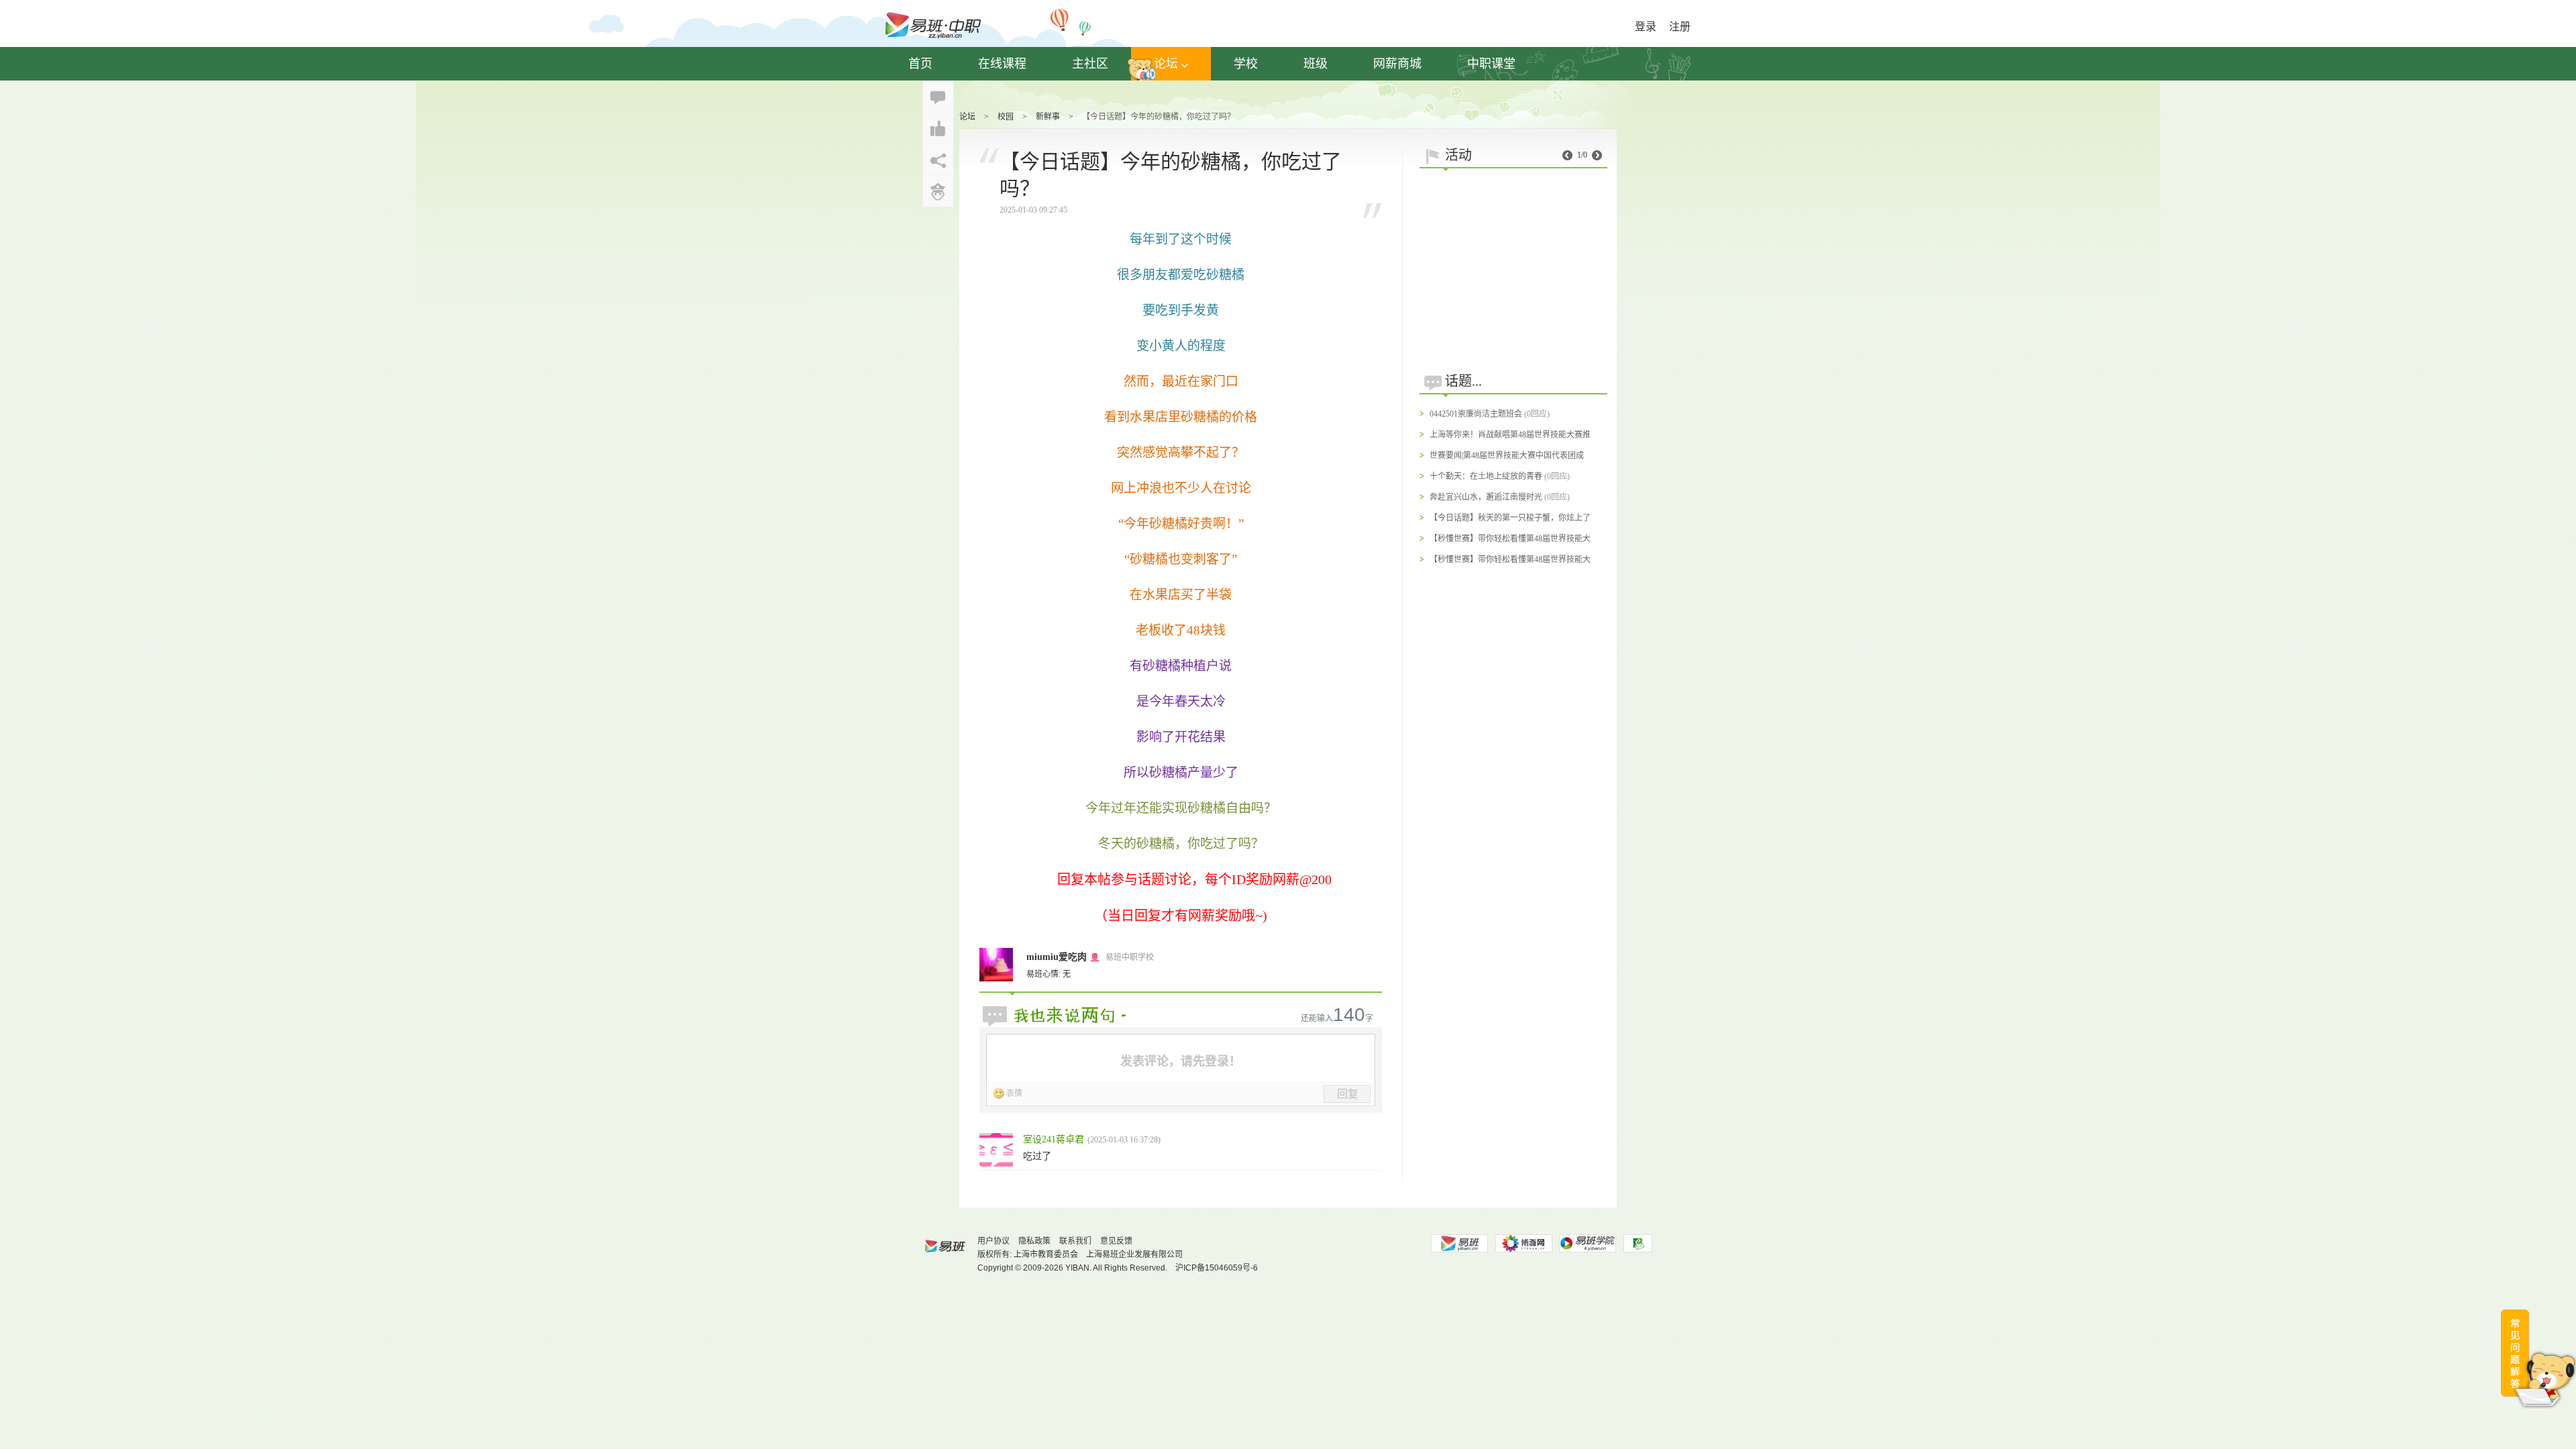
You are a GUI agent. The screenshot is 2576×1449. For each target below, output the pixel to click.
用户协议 (994, 1241)
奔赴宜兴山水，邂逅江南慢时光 (1486, 497)
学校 (1246, 64)
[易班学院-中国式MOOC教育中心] (1588, 1243)
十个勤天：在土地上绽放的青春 (1486, 476)
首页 (920, 64)
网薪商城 (1397, 64)
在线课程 (1002, 64)
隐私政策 (1034, 1241)
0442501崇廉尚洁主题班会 (1476, 414)
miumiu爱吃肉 (1057, 957)
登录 (1646, 26)
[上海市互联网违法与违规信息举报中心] (1638, 1243)
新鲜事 (1048, 117)
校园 (1006, 117)
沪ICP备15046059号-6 (1217, 1268)
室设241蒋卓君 (1054, 1139)
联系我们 (1075, 1241)
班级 (1316, 64)
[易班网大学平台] (1459, 1243)
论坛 (1166, 64)
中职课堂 (1491, 64)
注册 (1680, 26)
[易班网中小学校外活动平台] (1523, 1243)
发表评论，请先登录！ (1181, 1061)
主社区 (1090, 64)
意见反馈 (1116, 1241)
